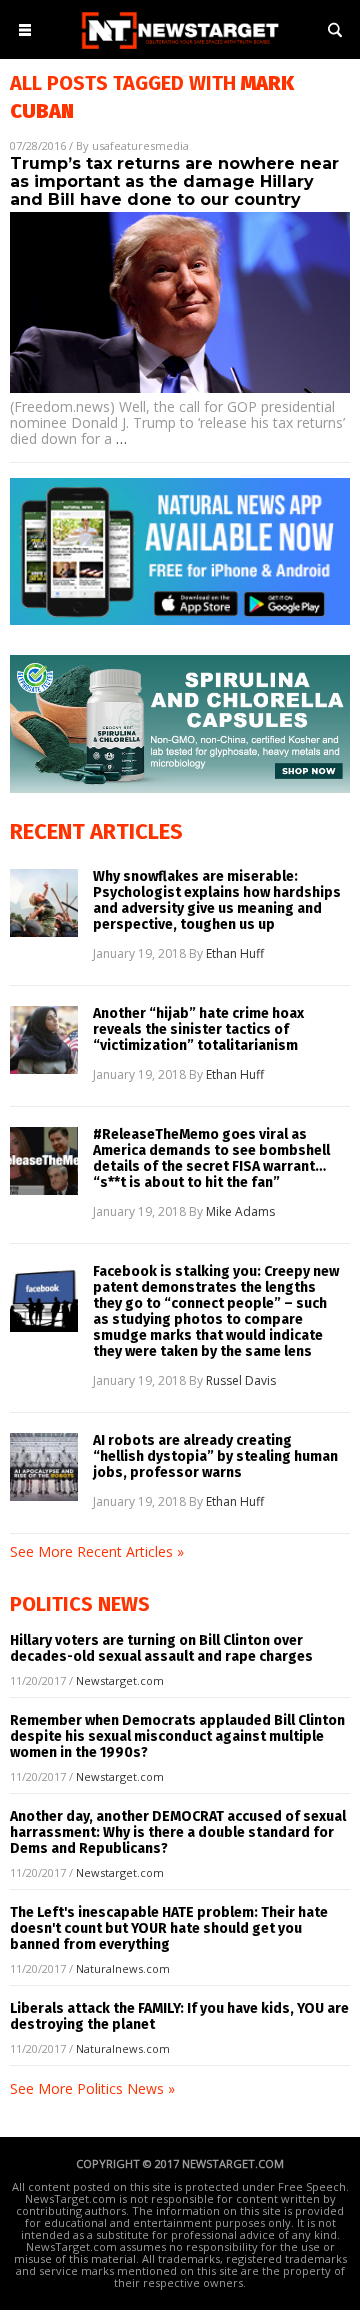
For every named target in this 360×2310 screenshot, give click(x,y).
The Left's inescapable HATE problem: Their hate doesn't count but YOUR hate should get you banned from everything (169, 1928)
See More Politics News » (92, 2088)
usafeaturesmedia (140, 145)
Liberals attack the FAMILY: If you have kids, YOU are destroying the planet (179, 2016)
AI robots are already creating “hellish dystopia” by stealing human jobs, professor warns (215, 1457)
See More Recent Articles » (97, 1551)
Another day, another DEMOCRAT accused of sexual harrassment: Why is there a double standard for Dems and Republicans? (178, 1832)
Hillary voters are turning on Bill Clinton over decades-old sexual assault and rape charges (161, 1648)
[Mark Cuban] (180, 50)
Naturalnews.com (123, 1968)
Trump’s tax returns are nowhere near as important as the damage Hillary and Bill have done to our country (174, 181)
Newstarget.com (120, 1680)
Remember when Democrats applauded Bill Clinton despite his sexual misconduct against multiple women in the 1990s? (177, 1736)
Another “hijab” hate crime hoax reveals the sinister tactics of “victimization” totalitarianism (198, 1030)
